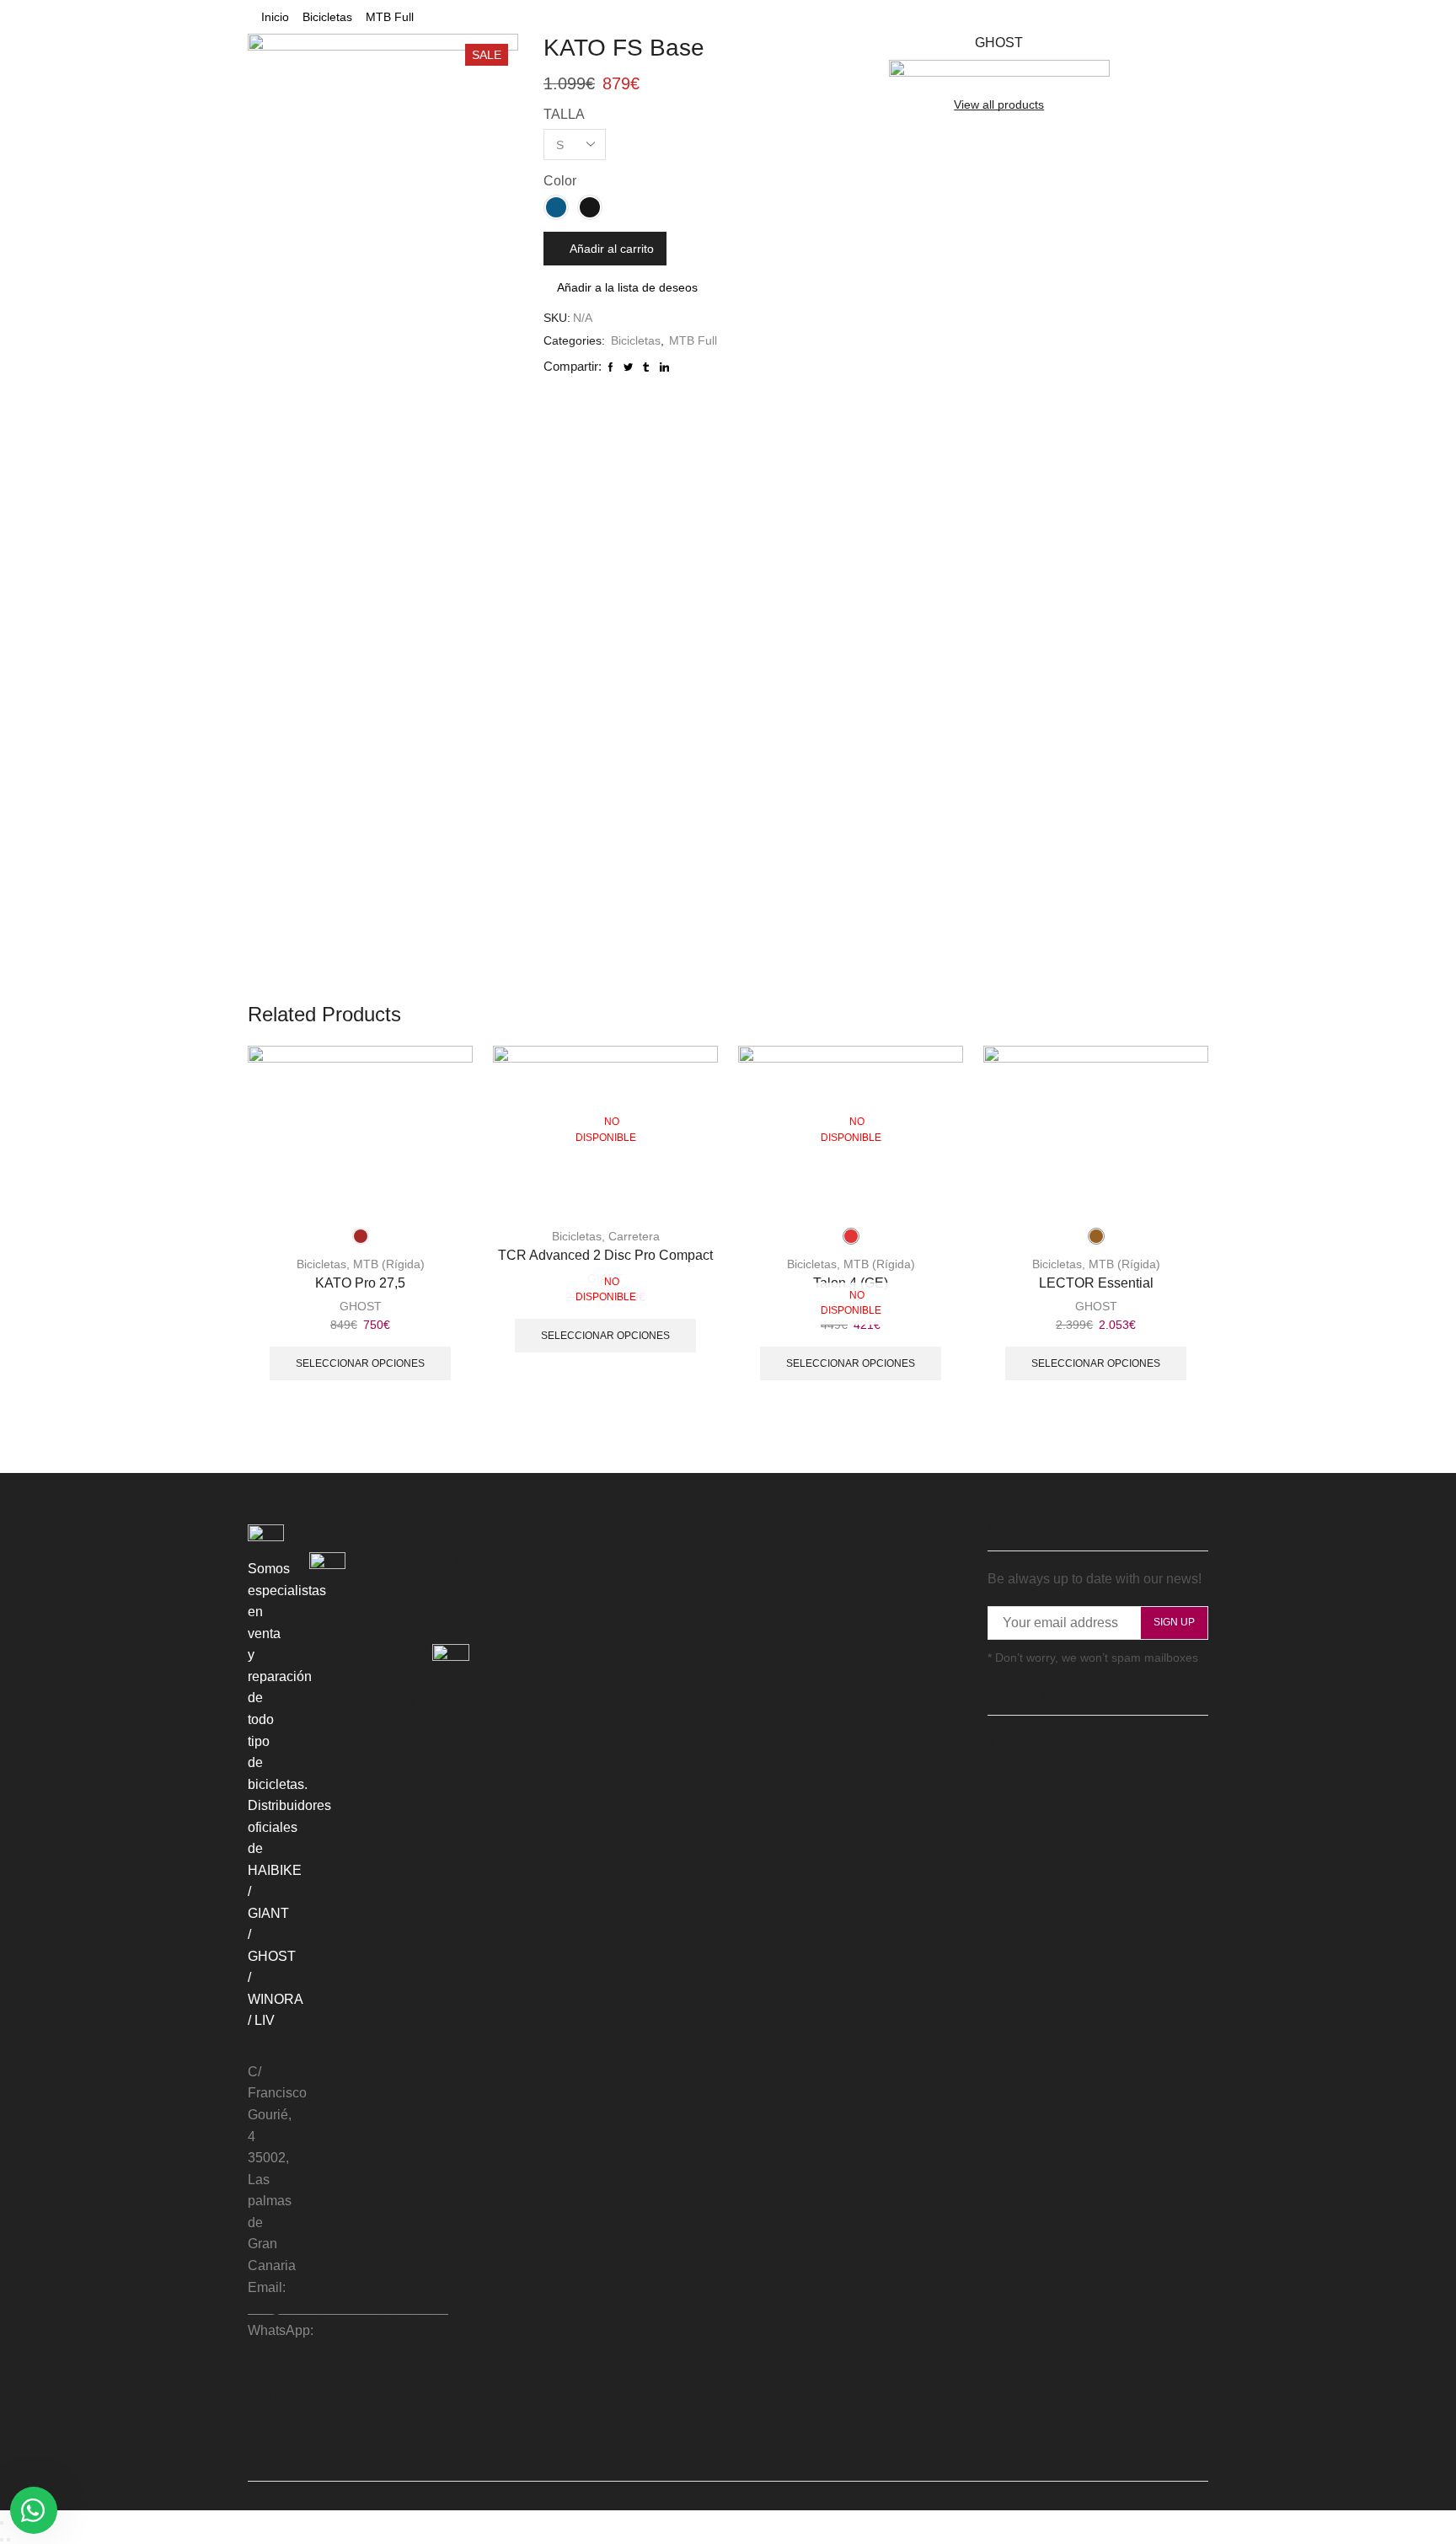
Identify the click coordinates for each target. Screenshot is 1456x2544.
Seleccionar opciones (360, 1363)
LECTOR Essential (1096, 1283)
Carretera (634, 1236)
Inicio (275, 17)
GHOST (361, 1306)
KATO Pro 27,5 (360, 1283)
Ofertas (392, 1702)
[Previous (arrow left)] (2, 2540)
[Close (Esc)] (2, 2523)
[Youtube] (484, 1559)
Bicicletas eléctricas (400, 1659)
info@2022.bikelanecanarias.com (348, 2308)
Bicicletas (327, 17)
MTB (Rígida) (389, 1264)
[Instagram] (459, 1559)
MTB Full (390, 17)
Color (560, 181)
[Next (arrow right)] (8, 2540)
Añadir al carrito (612, 249)
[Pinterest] (1063, 1739)
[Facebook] (436, 1559)
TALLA (564, 114)
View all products (999, 104)
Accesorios (404, 1733)
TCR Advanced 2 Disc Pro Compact (605, 1255)
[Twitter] (1015, 1739)
